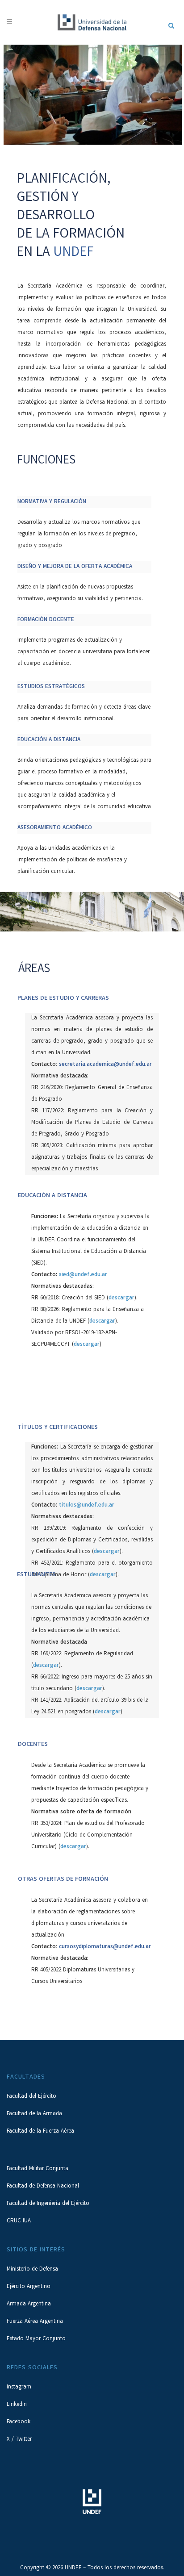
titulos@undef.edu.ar (87, 1505)
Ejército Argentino (29, 2287)
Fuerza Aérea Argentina (35, 2322)
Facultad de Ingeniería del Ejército (48, 2204)
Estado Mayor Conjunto (36, 2339)
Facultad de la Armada (34, 2114)
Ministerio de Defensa (32, 2269)
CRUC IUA (19, 2221)
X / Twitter (19, 2440)
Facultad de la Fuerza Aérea (40, 2131)
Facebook (19, 2422)
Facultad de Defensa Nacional (43, 2186)
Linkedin (17, 2405)
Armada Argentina (29, 2304)
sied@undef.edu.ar (83, 1275)
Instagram (19, 2387)
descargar (121, 1298)
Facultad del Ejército (31, 2097)
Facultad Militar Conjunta (38, 2169)
